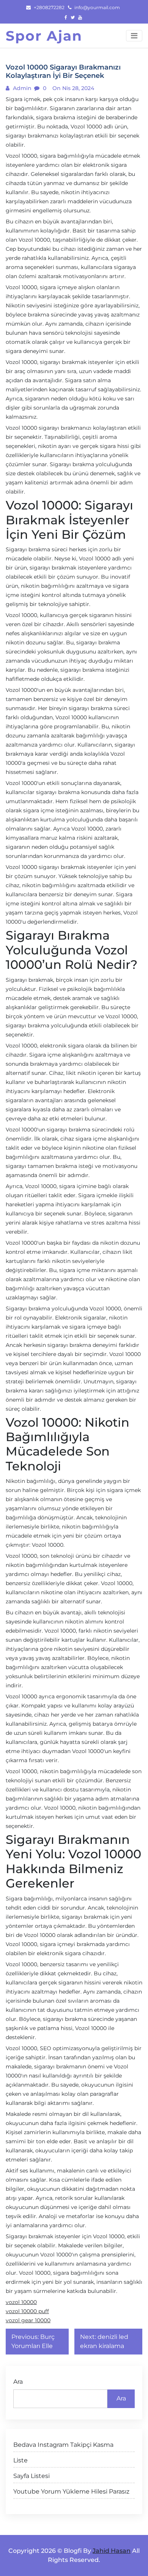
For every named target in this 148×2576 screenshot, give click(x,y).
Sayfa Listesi (31, 2476)
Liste (20, 2460)
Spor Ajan (44, 36)
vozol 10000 (21, 2302)
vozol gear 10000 (28, 2320)
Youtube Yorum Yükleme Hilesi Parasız (71, 2491)
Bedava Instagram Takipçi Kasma (63, 2445)
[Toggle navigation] (134, 36)
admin (21, 88)
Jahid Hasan (112, 2551)
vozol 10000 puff (27, 2311)
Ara (18, 2382)
